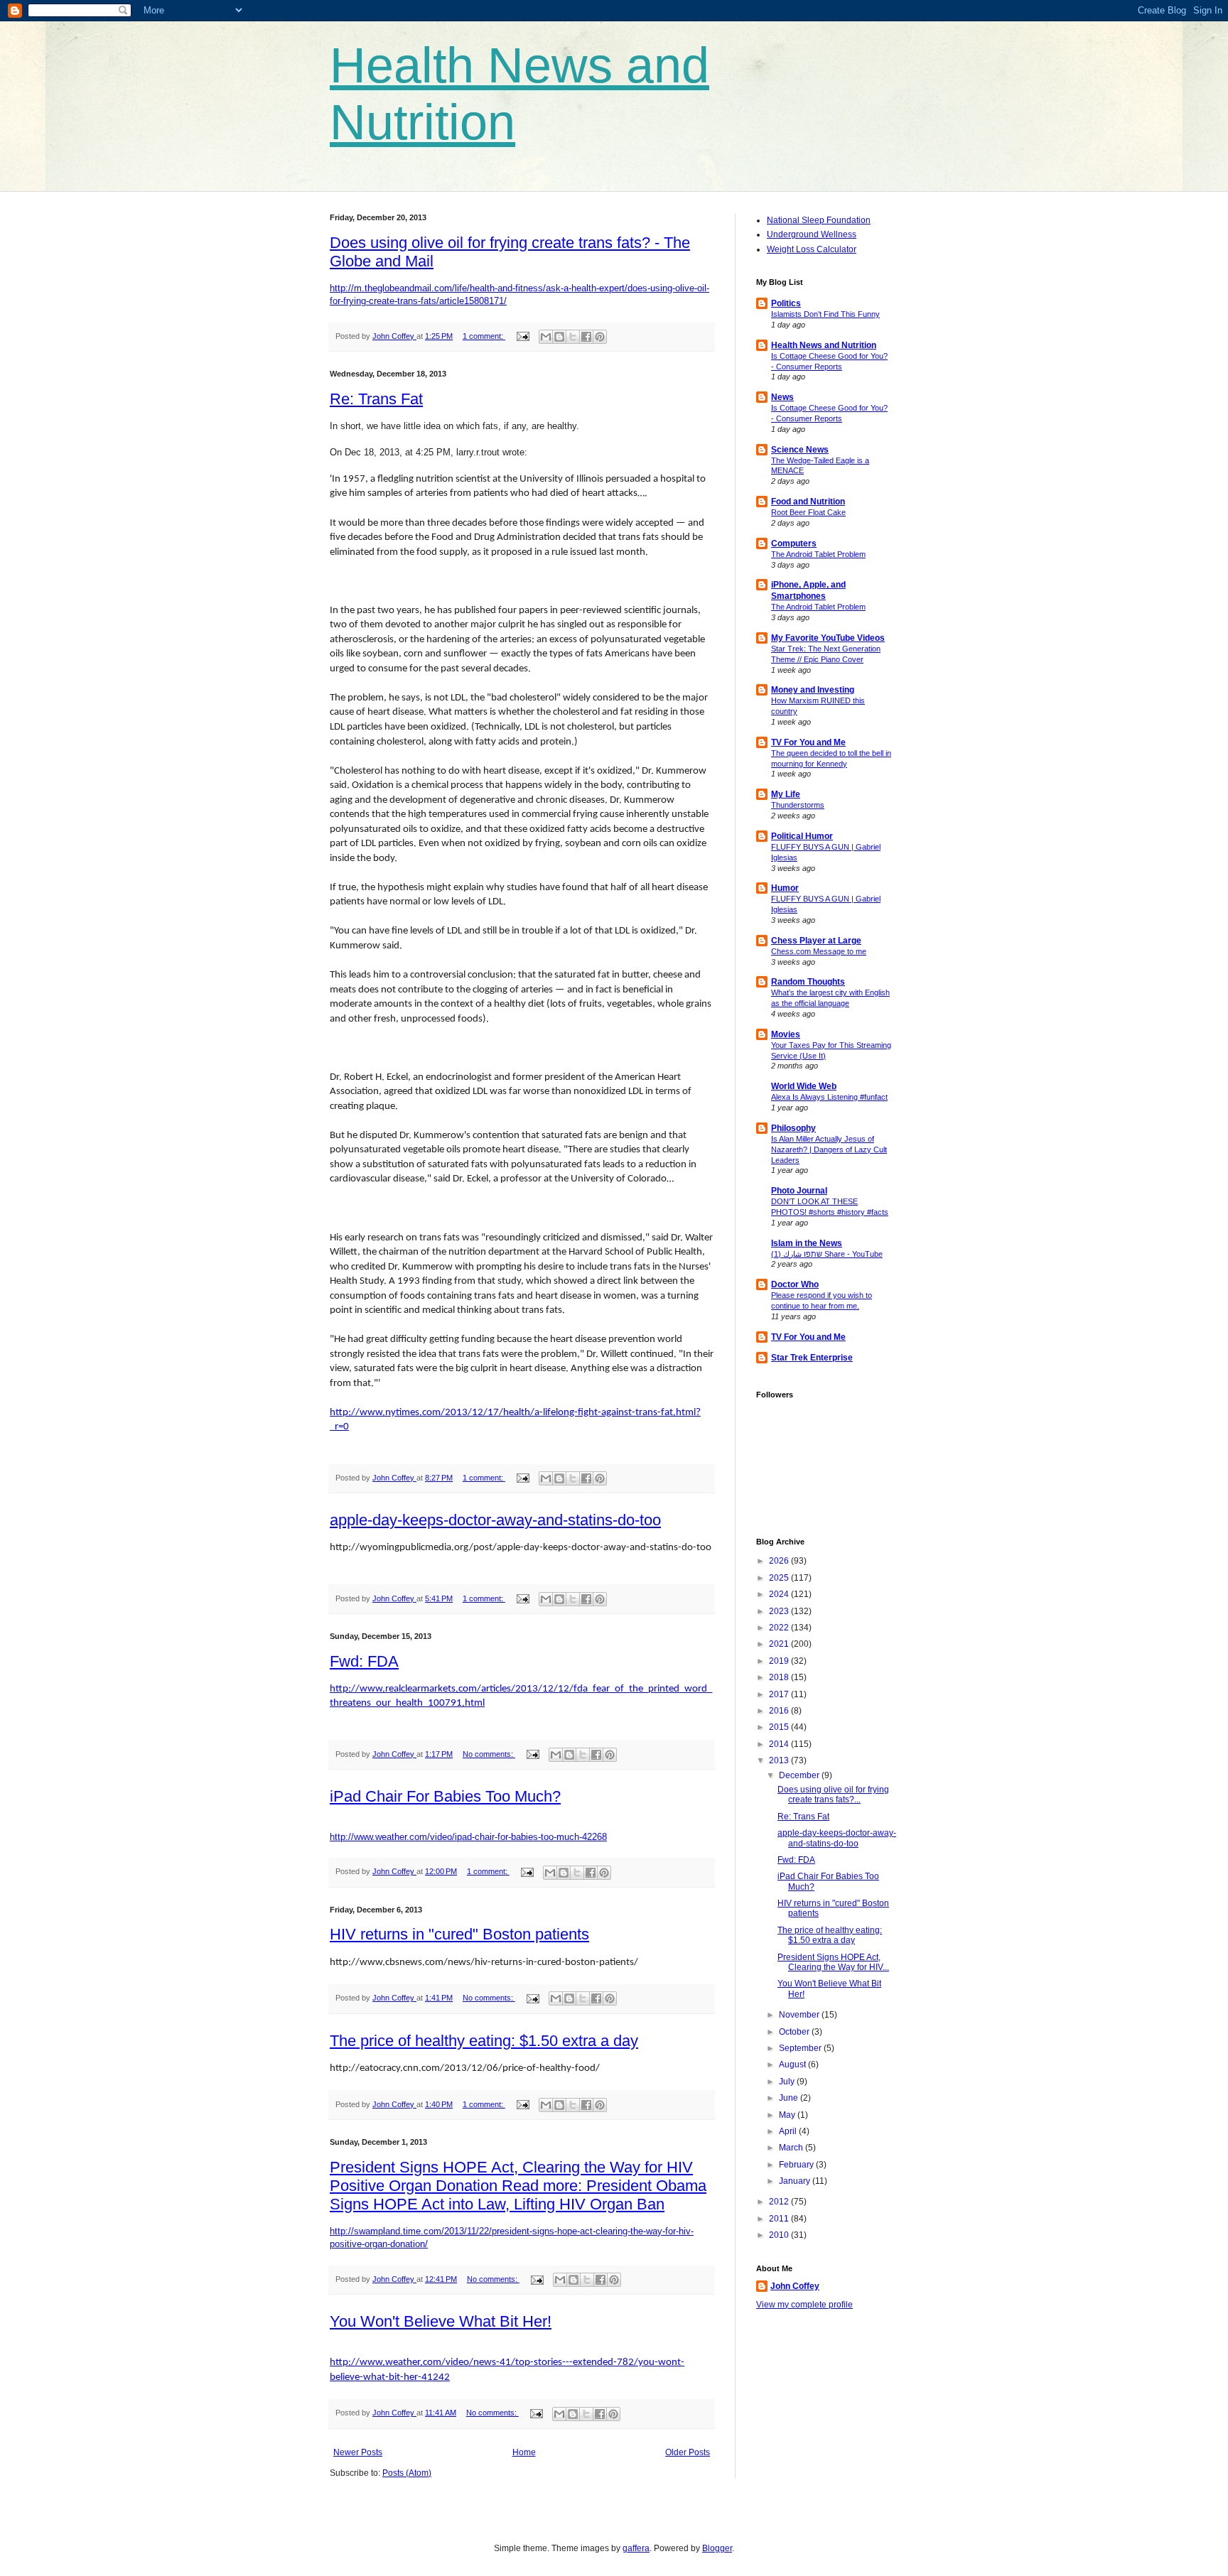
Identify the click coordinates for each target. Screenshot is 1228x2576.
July (788, 2082)
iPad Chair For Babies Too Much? (445, 1796)
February (797, 2165)
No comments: (489, 1754)
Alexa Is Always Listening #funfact (829, 1097)
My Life (786, 794)
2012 (780, 2202)
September (801, 2048)
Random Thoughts (808, 982)
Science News (800, 450)
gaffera (636, 2548)
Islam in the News (807, 1243)
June (790, 2098)
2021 (780, 1644)
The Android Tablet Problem (818, 554)
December (800, 1775)
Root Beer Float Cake (808, 512)
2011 (780, 2219)
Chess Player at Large (816, 941)
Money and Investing (813, 690)
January (796, 2181)
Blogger (717, 2548)
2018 (780, 1677)
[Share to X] (573, 337)
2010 (780, 2235)
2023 (780, 1611)
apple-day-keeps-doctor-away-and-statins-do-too (495, 1520)
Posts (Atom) (407, 2473)
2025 (780, 1578)
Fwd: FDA (364, 1661)
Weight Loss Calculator (812, 249)
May (788, 2115)
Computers (794, 543)
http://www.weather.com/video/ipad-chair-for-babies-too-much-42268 (468, 1837)
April (789, 2131)
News (782, 397)
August (793, 2064)
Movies (786, 1034)
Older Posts (688, 2452)
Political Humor (802, 836)
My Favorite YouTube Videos (828, 638)
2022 (780, 1628)
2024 (780, 1594)
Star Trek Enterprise (812, 1358)
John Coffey (795, 2286)
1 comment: (484, 336)
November (800, 2015)
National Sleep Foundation (819, 220)
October (795, 2032)
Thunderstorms (798, 805)
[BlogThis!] (559, 337)
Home (524, 2452)
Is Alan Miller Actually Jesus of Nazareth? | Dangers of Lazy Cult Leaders (829, 1149)
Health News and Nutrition (824, 345)
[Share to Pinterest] (600, 337)
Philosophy (793, 1128)
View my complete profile (804, 2305)
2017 (780, 1694)
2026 (780, 1561)
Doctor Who (795, 1284)
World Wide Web (804, 1086)
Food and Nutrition (808, 502)
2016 (780, 1711)
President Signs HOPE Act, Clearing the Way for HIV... (833, 1962)
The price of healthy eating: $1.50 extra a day (484, 2041)
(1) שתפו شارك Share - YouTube (827, 1254)
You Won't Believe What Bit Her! (441, 2321)
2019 (780, 1661)
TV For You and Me (808, 742)
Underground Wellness (812, 234)
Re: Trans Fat (376, 399)
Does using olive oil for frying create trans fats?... (833, 1795)
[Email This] (546, 337)
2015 (780, 1727)
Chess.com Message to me (819, 951)
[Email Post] (522, 336)
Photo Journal (799, 1191)
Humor (785, 888)
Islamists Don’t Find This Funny (825, 314)
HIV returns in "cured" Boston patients (459, 1934)
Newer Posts (358, 2452)
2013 (780, 1760)
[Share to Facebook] (586, 337)
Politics (786, 303)
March (792, 2148)
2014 (780, 1744)
